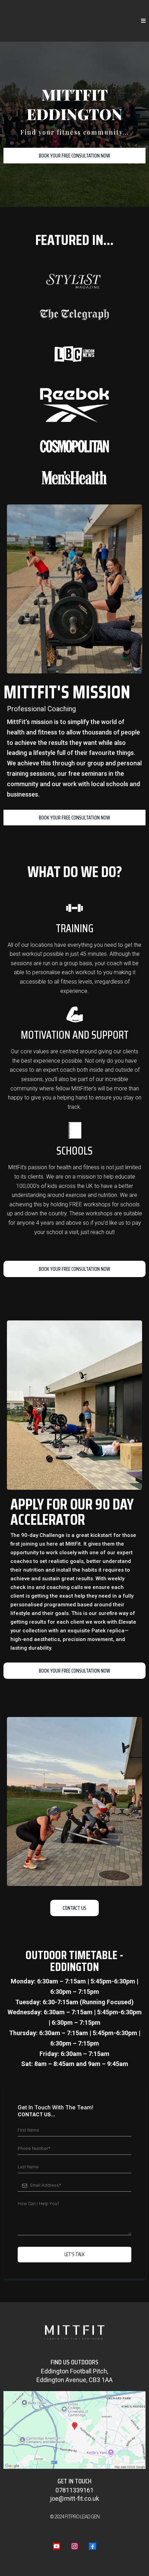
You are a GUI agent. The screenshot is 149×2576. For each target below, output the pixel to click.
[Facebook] (93, 2546)
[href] (74, 2430)
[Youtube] (56, 2546)
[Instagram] (74, 2546)
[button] (143, 21)
